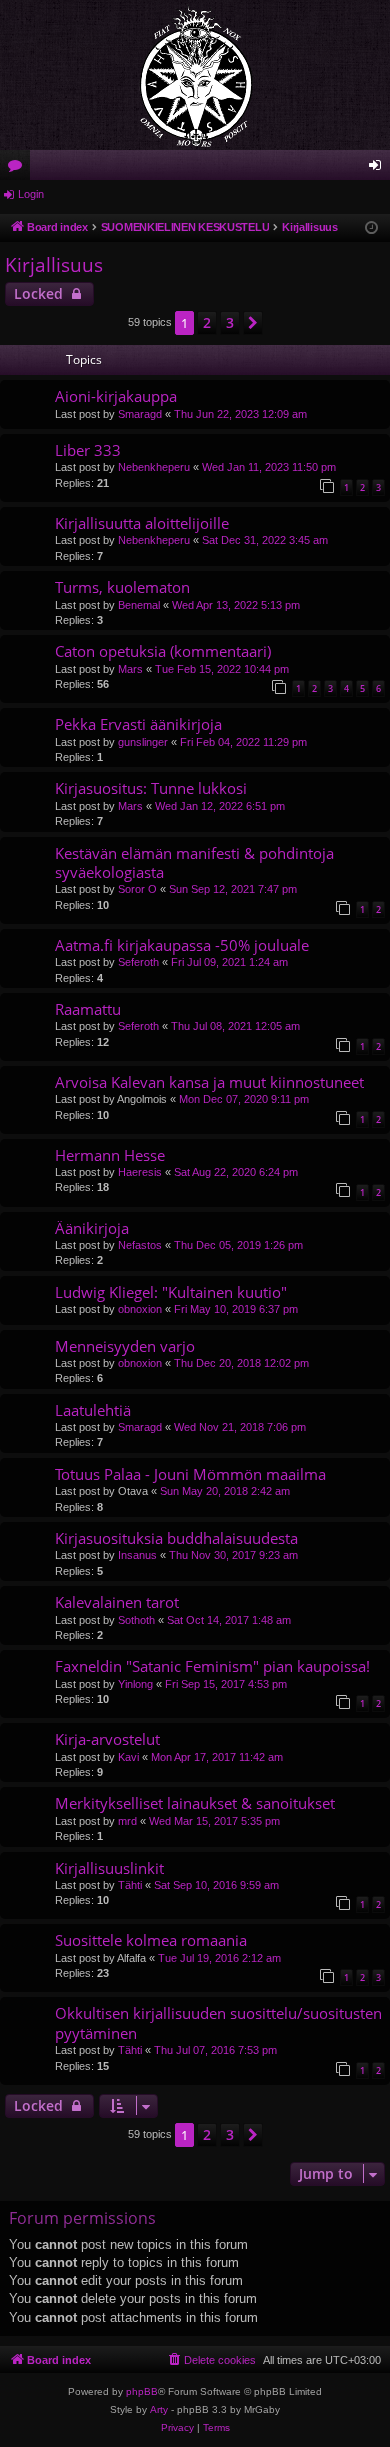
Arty (159, 2409)
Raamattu (88, 1009)
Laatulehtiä (93, 1410)
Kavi (128, 1757)
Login (31, 194)
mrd (127, 1821)
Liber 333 (88, 450)
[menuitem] (211, 2360)
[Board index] (195, 75)
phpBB (142, 2391)
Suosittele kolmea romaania (151, 1940)
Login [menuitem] (379, 169)
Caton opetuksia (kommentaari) (163, 651)
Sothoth (136, 1620)
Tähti (130, 1885)
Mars (130, 669)
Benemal (139, 605)
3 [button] (230, 322)
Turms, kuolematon (122, 587)
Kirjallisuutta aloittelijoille (142, 523)
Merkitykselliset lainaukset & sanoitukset (195, 1803)
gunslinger (143, 742)
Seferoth (138, 962)
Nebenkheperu (154, 467)
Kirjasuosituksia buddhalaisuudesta (176, 1538)
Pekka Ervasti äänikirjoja (138, 724)
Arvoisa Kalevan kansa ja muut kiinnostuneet (209, 1082)
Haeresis (140, 1172)
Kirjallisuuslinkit (109, 1868)
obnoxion (140, 1309)
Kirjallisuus (54, 265)
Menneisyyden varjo (125, 1346)
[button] (253, 323)
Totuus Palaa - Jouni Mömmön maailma (190, 1474)
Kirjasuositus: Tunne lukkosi (151, 788)
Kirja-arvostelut (107, 1739)
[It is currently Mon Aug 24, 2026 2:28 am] (371, 228)
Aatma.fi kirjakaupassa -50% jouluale (182, 945)
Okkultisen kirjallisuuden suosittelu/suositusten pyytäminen (218, 2022)
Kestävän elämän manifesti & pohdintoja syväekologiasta (194, 862)
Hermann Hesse (110, 1155)
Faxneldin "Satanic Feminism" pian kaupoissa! (212, 1666)
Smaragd (140, 414)
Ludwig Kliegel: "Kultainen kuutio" (171, 1292)
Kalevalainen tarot (117, 1602)
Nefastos (140, 1245)
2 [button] (207, 322)
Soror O (137, 889)
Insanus (137, 1555)
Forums (19, 169)
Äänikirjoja (92, 1228)
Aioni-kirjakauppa (116, 396)
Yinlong (135, 1684)
